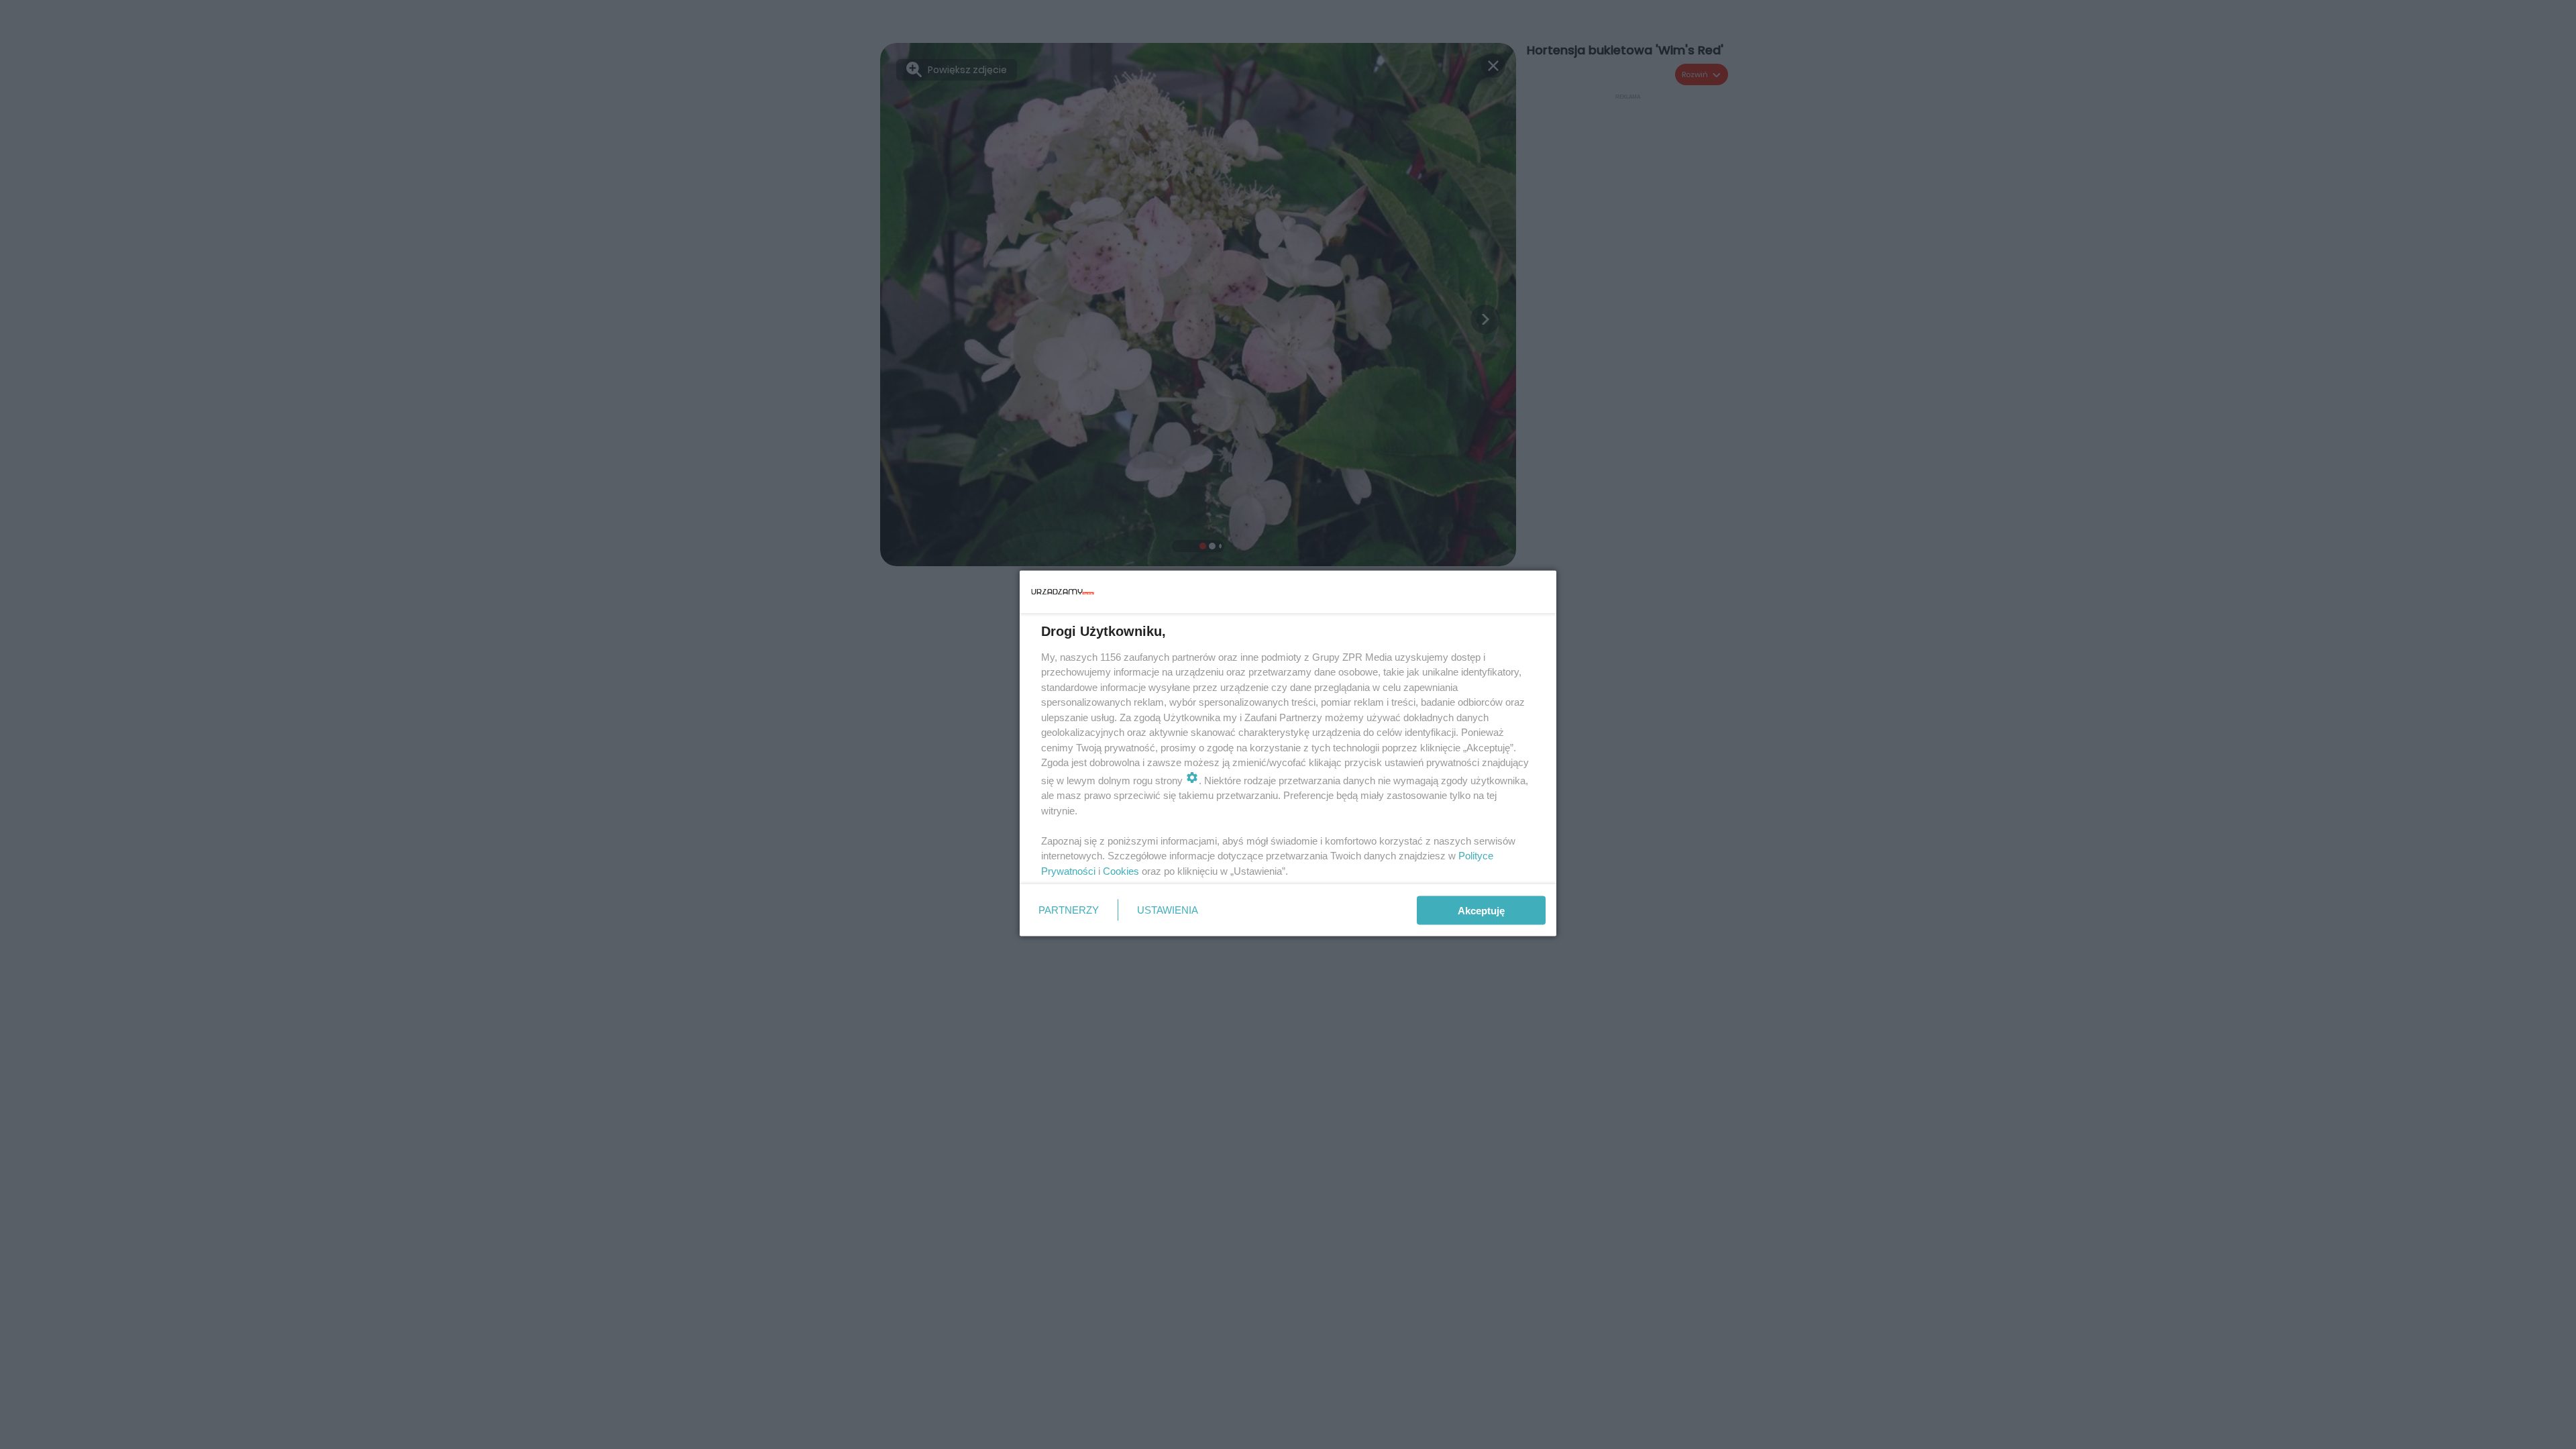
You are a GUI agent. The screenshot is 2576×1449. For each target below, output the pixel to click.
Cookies (1121, 870)
